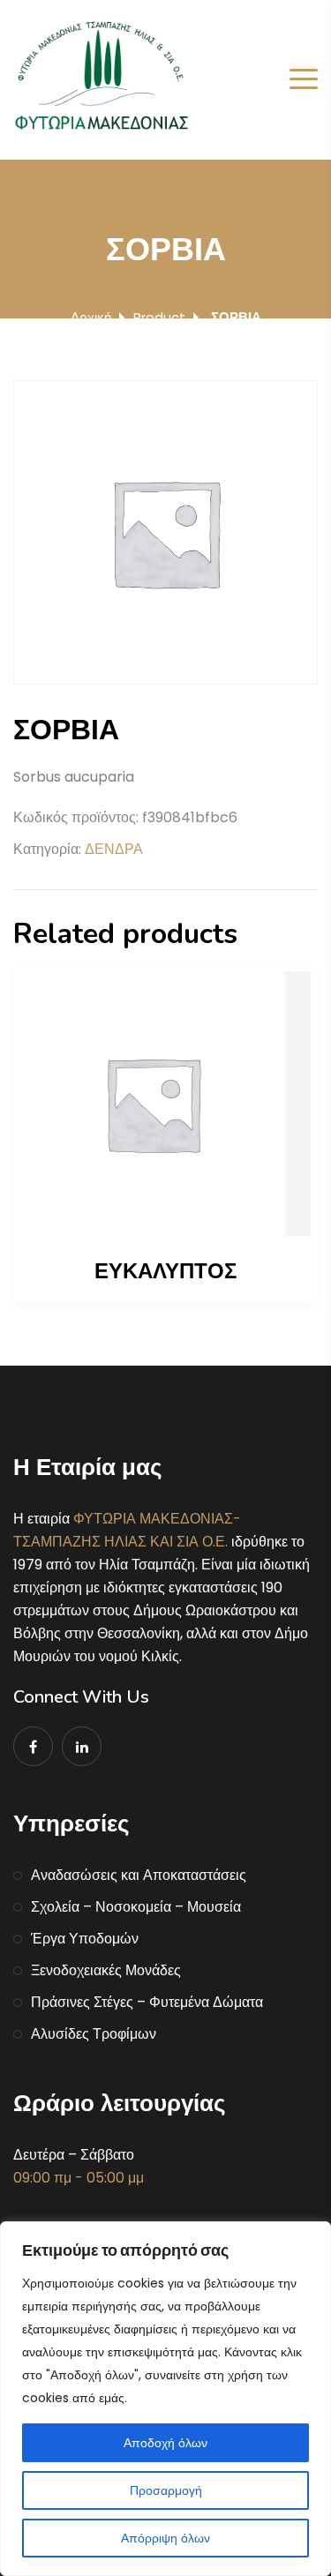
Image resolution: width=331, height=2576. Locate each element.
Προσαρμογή (166, 2490)
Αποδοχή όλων (165, 2443)
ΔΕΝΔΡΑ (114, 849)
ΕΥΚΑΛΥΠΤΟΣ (165, 1271)
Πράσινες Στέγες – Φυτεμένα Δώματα (147, 2002)
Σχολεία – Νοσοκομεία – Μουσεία (136, 1907)
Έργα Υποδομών (85, 1939)
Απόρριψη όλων (165, 2538)
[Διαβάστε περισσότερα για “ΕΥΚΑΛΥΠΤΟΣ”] (166, 1104)
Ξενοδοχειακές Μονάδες (106, 1970)
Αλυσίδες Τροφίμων (94, 2034)
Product (159, 317)
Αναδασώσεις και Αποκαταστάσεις (139, 1875)
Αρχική (91, 317)
